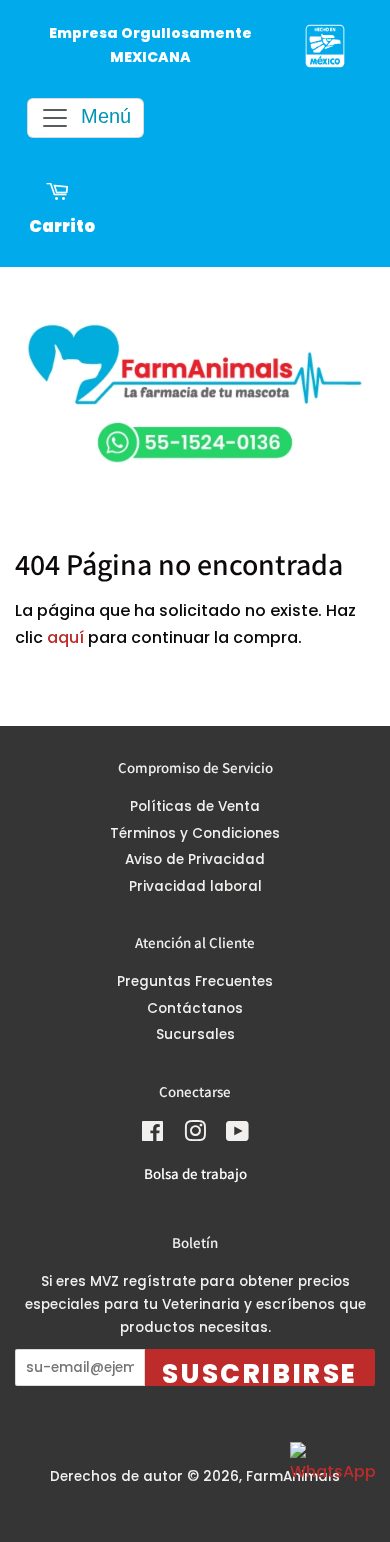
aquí (65, 637)
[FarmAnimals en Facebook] (152, 1135)
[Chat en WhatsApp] (330, 1482)
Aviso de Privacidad (195, 859)
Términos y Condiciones (195, 833)
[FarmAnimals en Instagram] (195, 1135)
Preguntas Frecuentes (195, 981)
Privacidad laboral (195, 886)
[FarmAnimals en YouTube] (237, 1135)
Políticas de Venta (195, 806)
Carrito (62, 226)
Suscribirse (260, 1371)
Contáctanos (195, 1008)
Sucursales (195, 1034)
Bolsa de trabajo (195, 1173)
